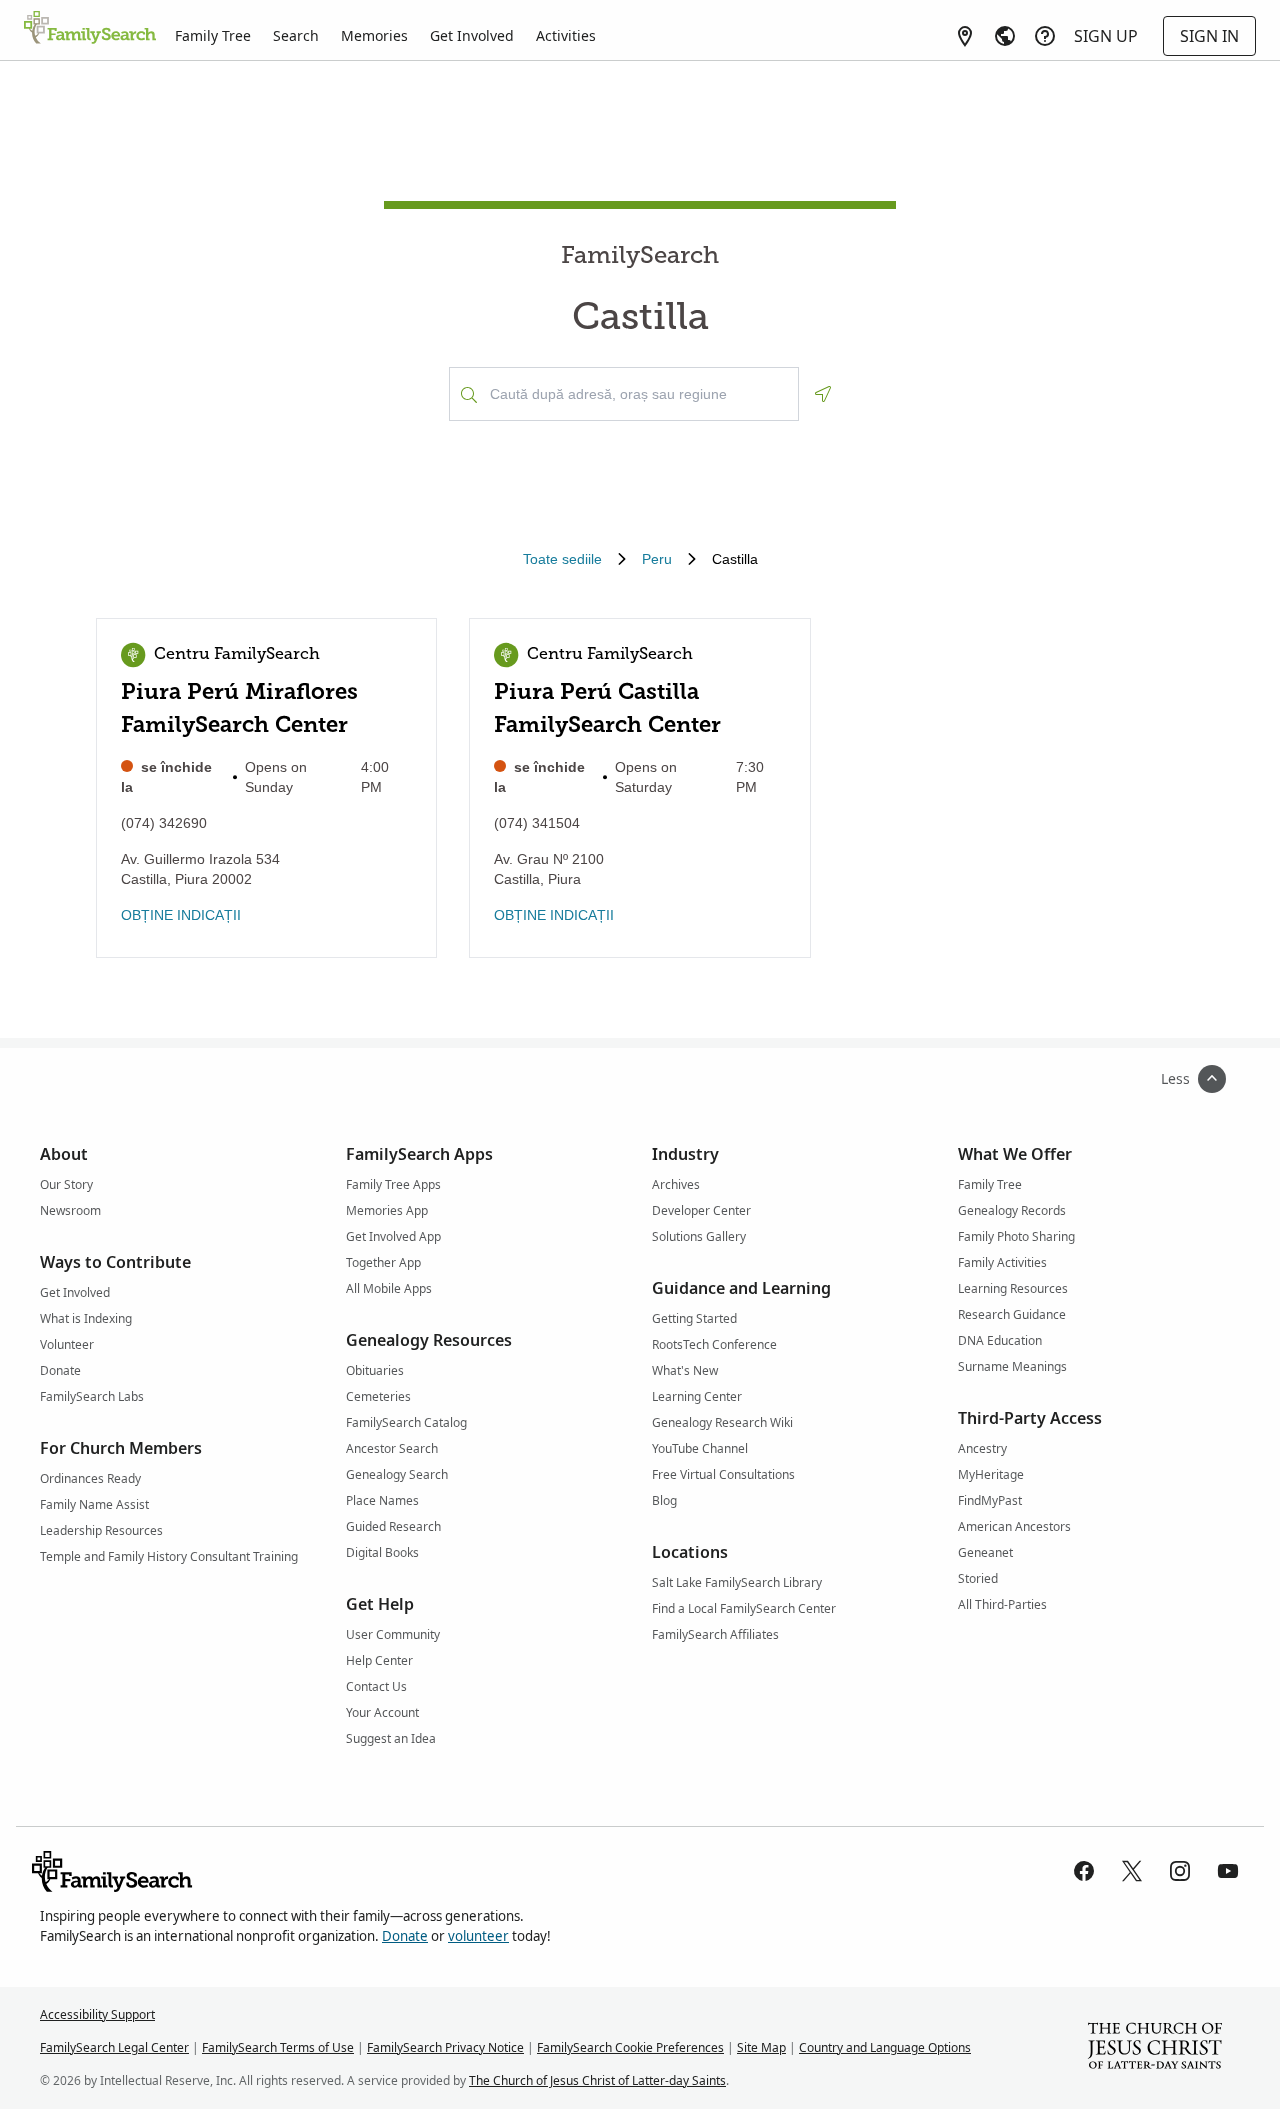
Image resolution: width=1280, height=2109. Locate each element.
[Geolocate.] (823, 394)
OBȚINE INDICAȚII (181, 915)
